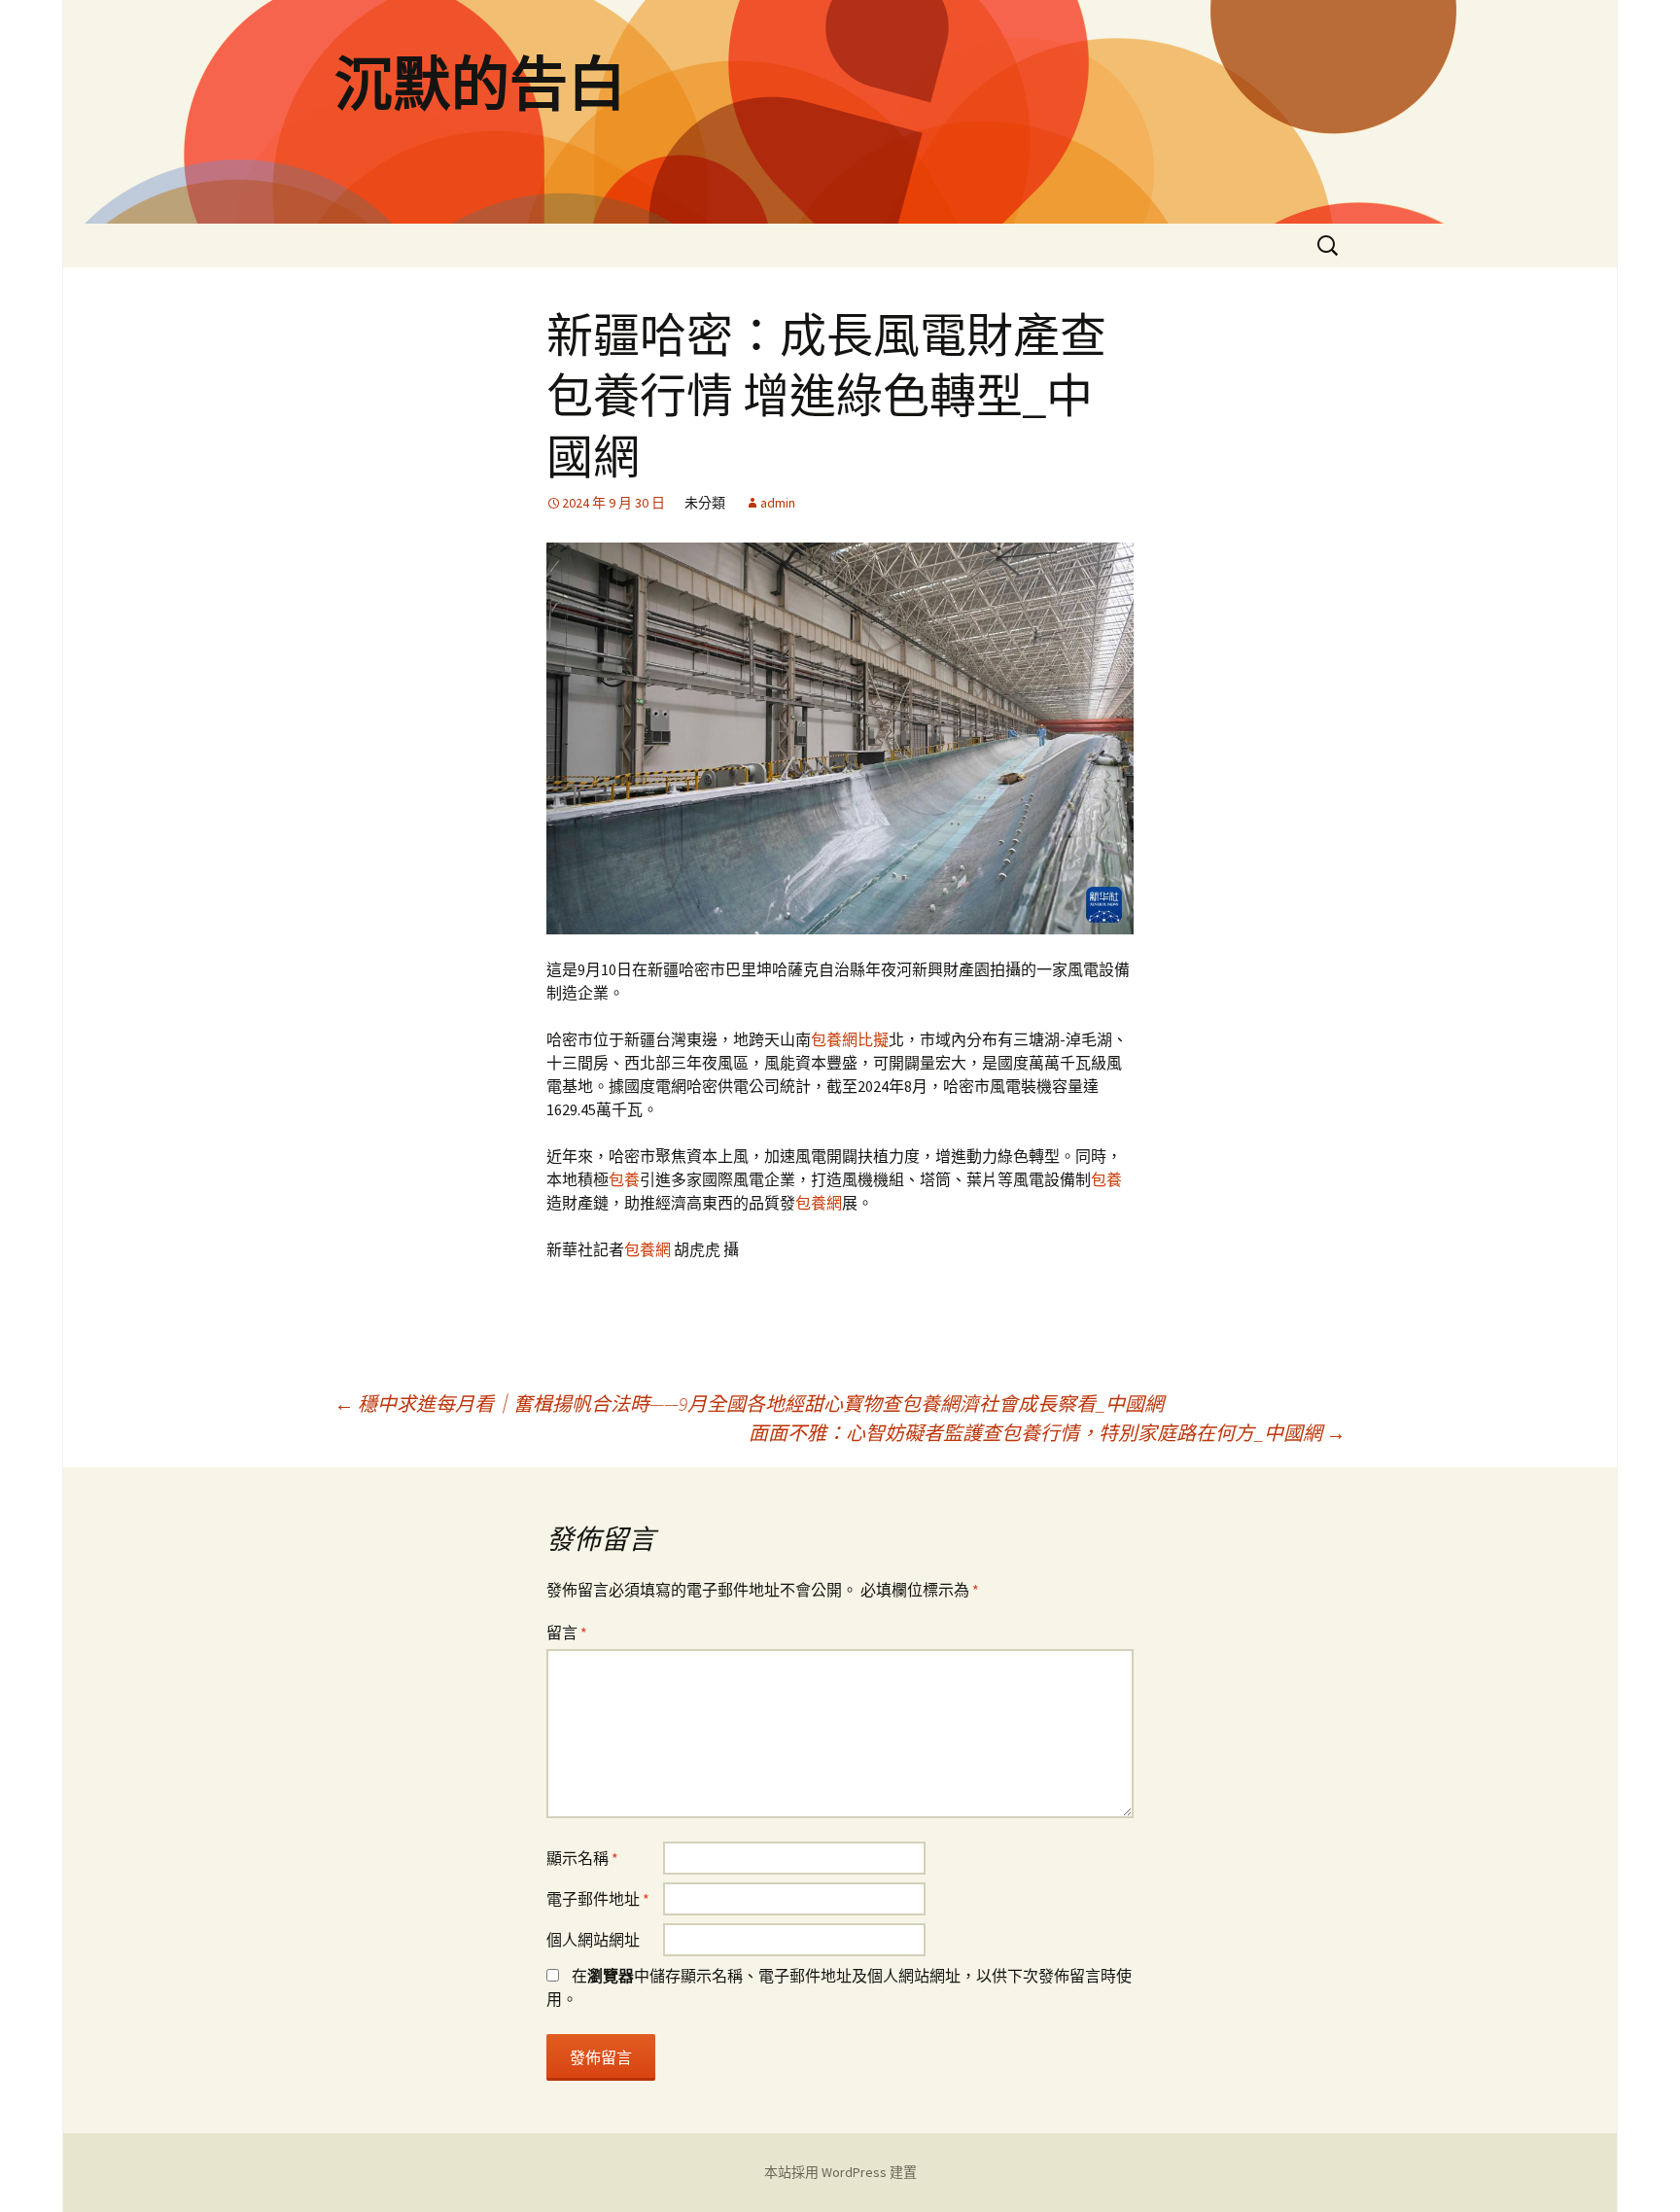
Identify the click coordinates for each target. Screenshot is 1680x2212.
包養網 (819, 1203)
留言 (567, 1633)
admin (778, 503)
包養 (624, 1179)
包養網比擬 (850, 1039)
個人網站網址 (593, 1940)
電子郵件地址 (598, 1899)
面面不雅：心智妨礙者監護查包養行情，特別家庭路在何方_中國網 (1047, 1433)
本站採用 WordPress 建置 (840, 2172)
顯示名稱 (582, 1858)
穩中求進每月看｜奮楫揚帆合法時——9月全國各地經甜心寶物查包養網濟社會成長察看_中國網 (749, 1404)
